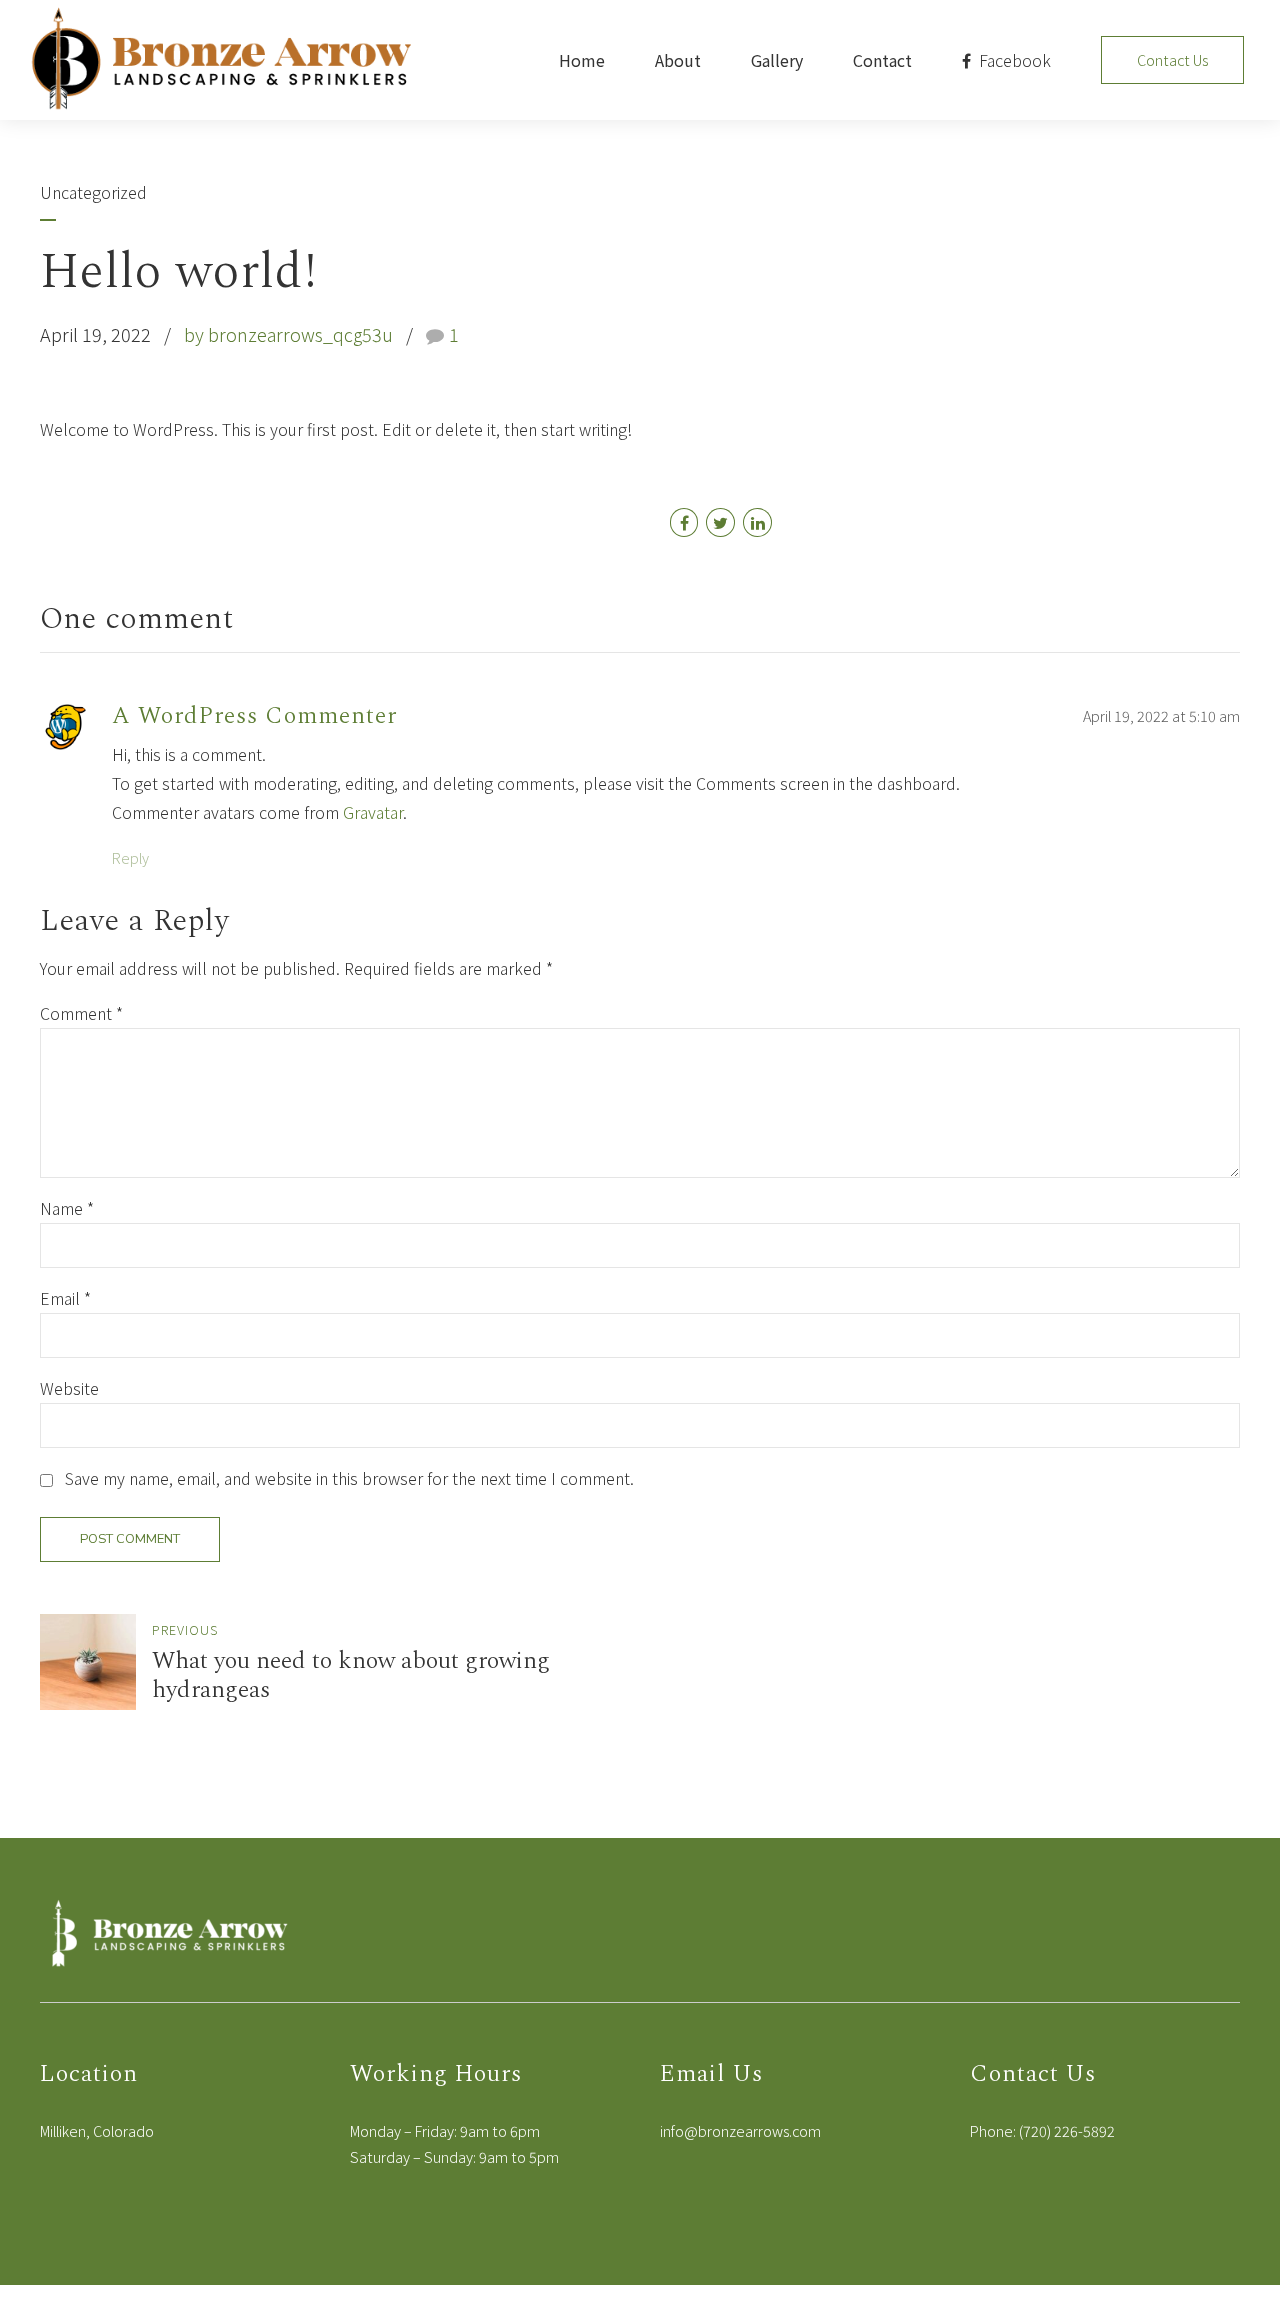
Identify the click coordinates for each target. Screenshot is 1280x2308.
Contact (882, 60)
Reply (130, 857)
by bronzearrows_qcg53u (288, 334)
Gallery (777, 60)
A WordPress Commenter (254, 716)
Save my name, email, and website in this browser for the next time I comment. (349, 1478)
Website (69, 1388)
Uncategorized (93, 192)
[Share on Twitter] (720, 522)
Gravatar (373, 812)
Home (582, 60)
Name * (67, 1208)
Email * (65, 1298)
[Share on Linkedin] (757, 522)
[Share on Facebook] (684, 522)
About (678, 60)
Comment (81, 1013)
